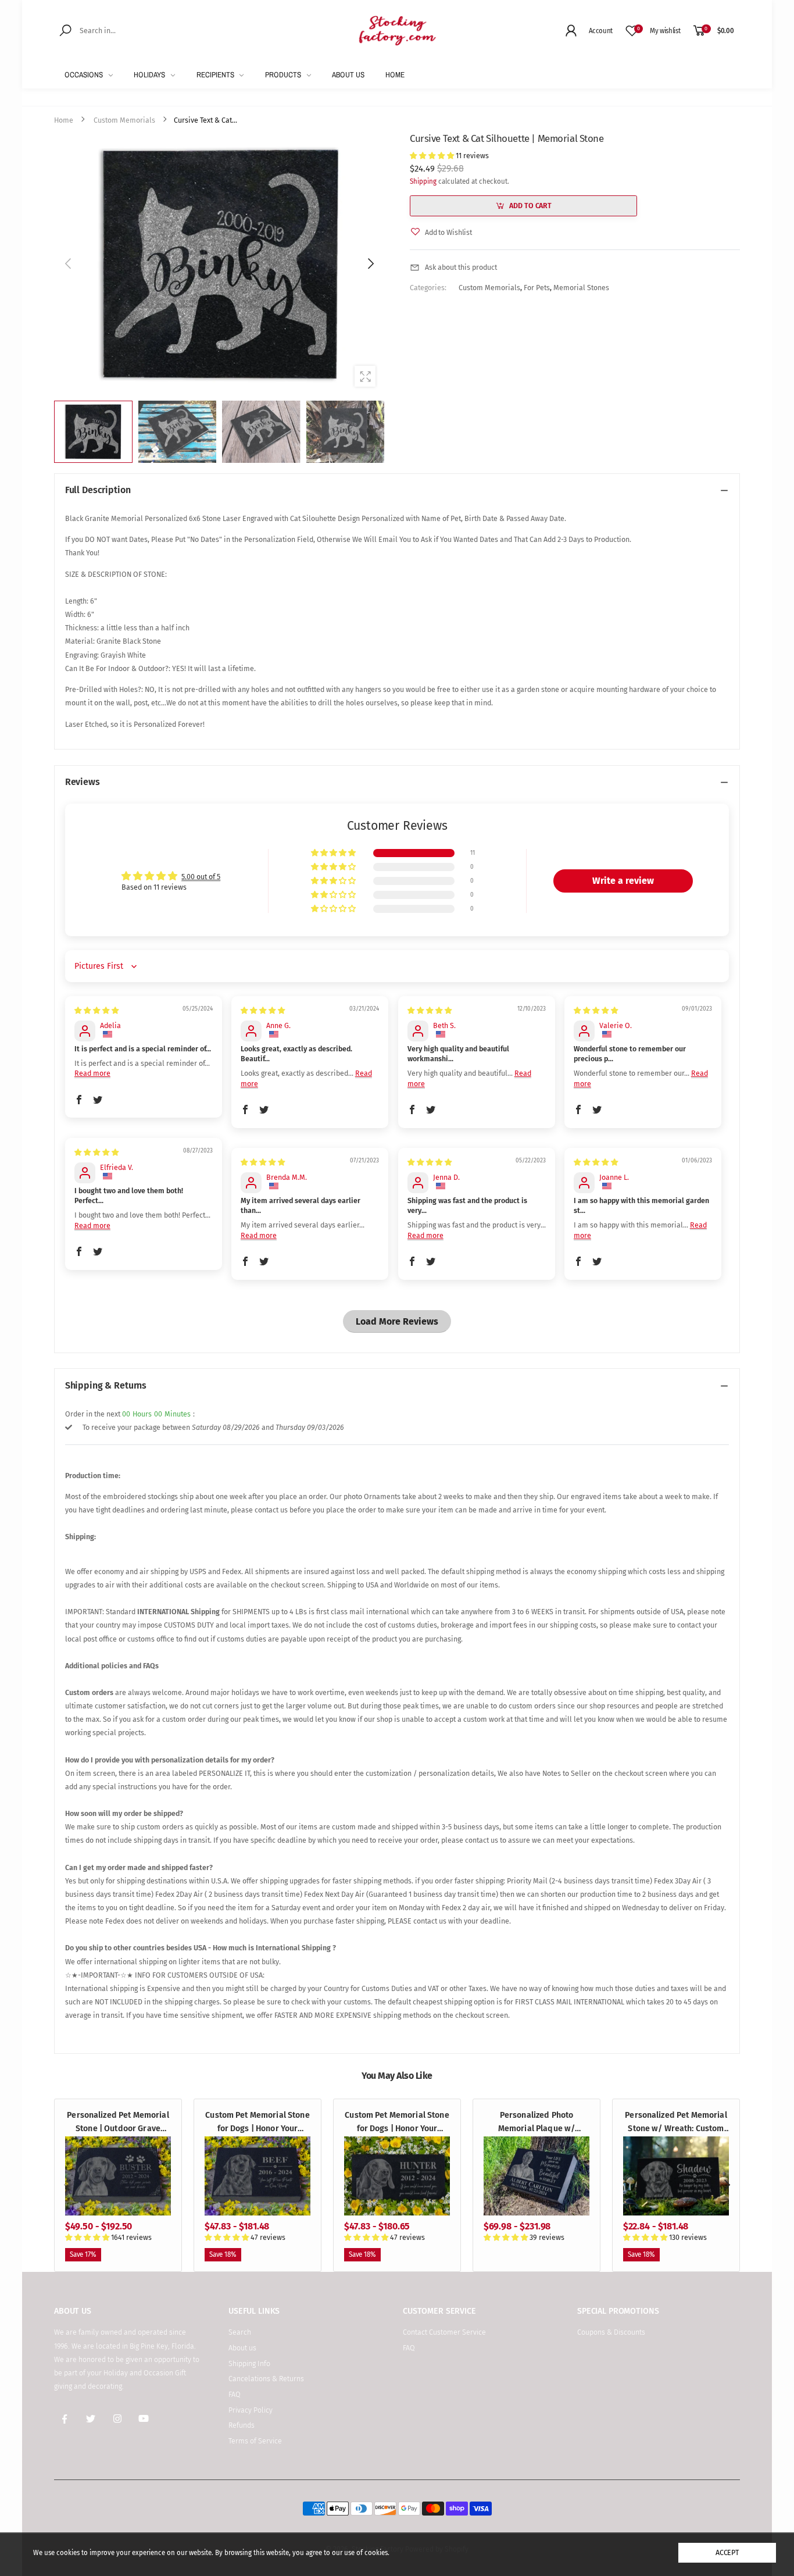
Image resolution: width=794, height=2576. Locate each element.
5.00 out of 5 (201, 877)
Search (240, 2332)
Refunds (242, 2425)
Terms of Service (255, 2441)
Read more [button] (92, 1073)
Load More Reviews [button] (397, 1321)
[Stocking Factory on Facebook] (65, 2420)
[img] (96, 1010)
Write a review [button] (623, 881)
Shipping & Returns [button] (106, 1385)
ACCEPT (727, 2552)
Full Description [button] (98, 490)
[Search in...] (67, 30)
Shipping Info (249, 2363)
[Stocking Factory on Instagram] (117, 2420)
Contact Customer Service (444, 2332)
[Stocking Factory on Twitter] (91, 2420)
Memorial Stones (581, 288)
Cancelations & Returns (266, 2379)
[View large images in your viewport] (365, 376)
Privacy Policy (251, 2410)
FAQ (235, 2394)
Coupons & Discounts (611, 2332)
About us (242, 2348)
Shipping (423, 181)
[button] (370, 264)
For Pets (537, 288)
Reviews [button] (83, 782)
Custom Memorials (489, 288)
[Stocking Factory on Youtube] (144, 2420)
